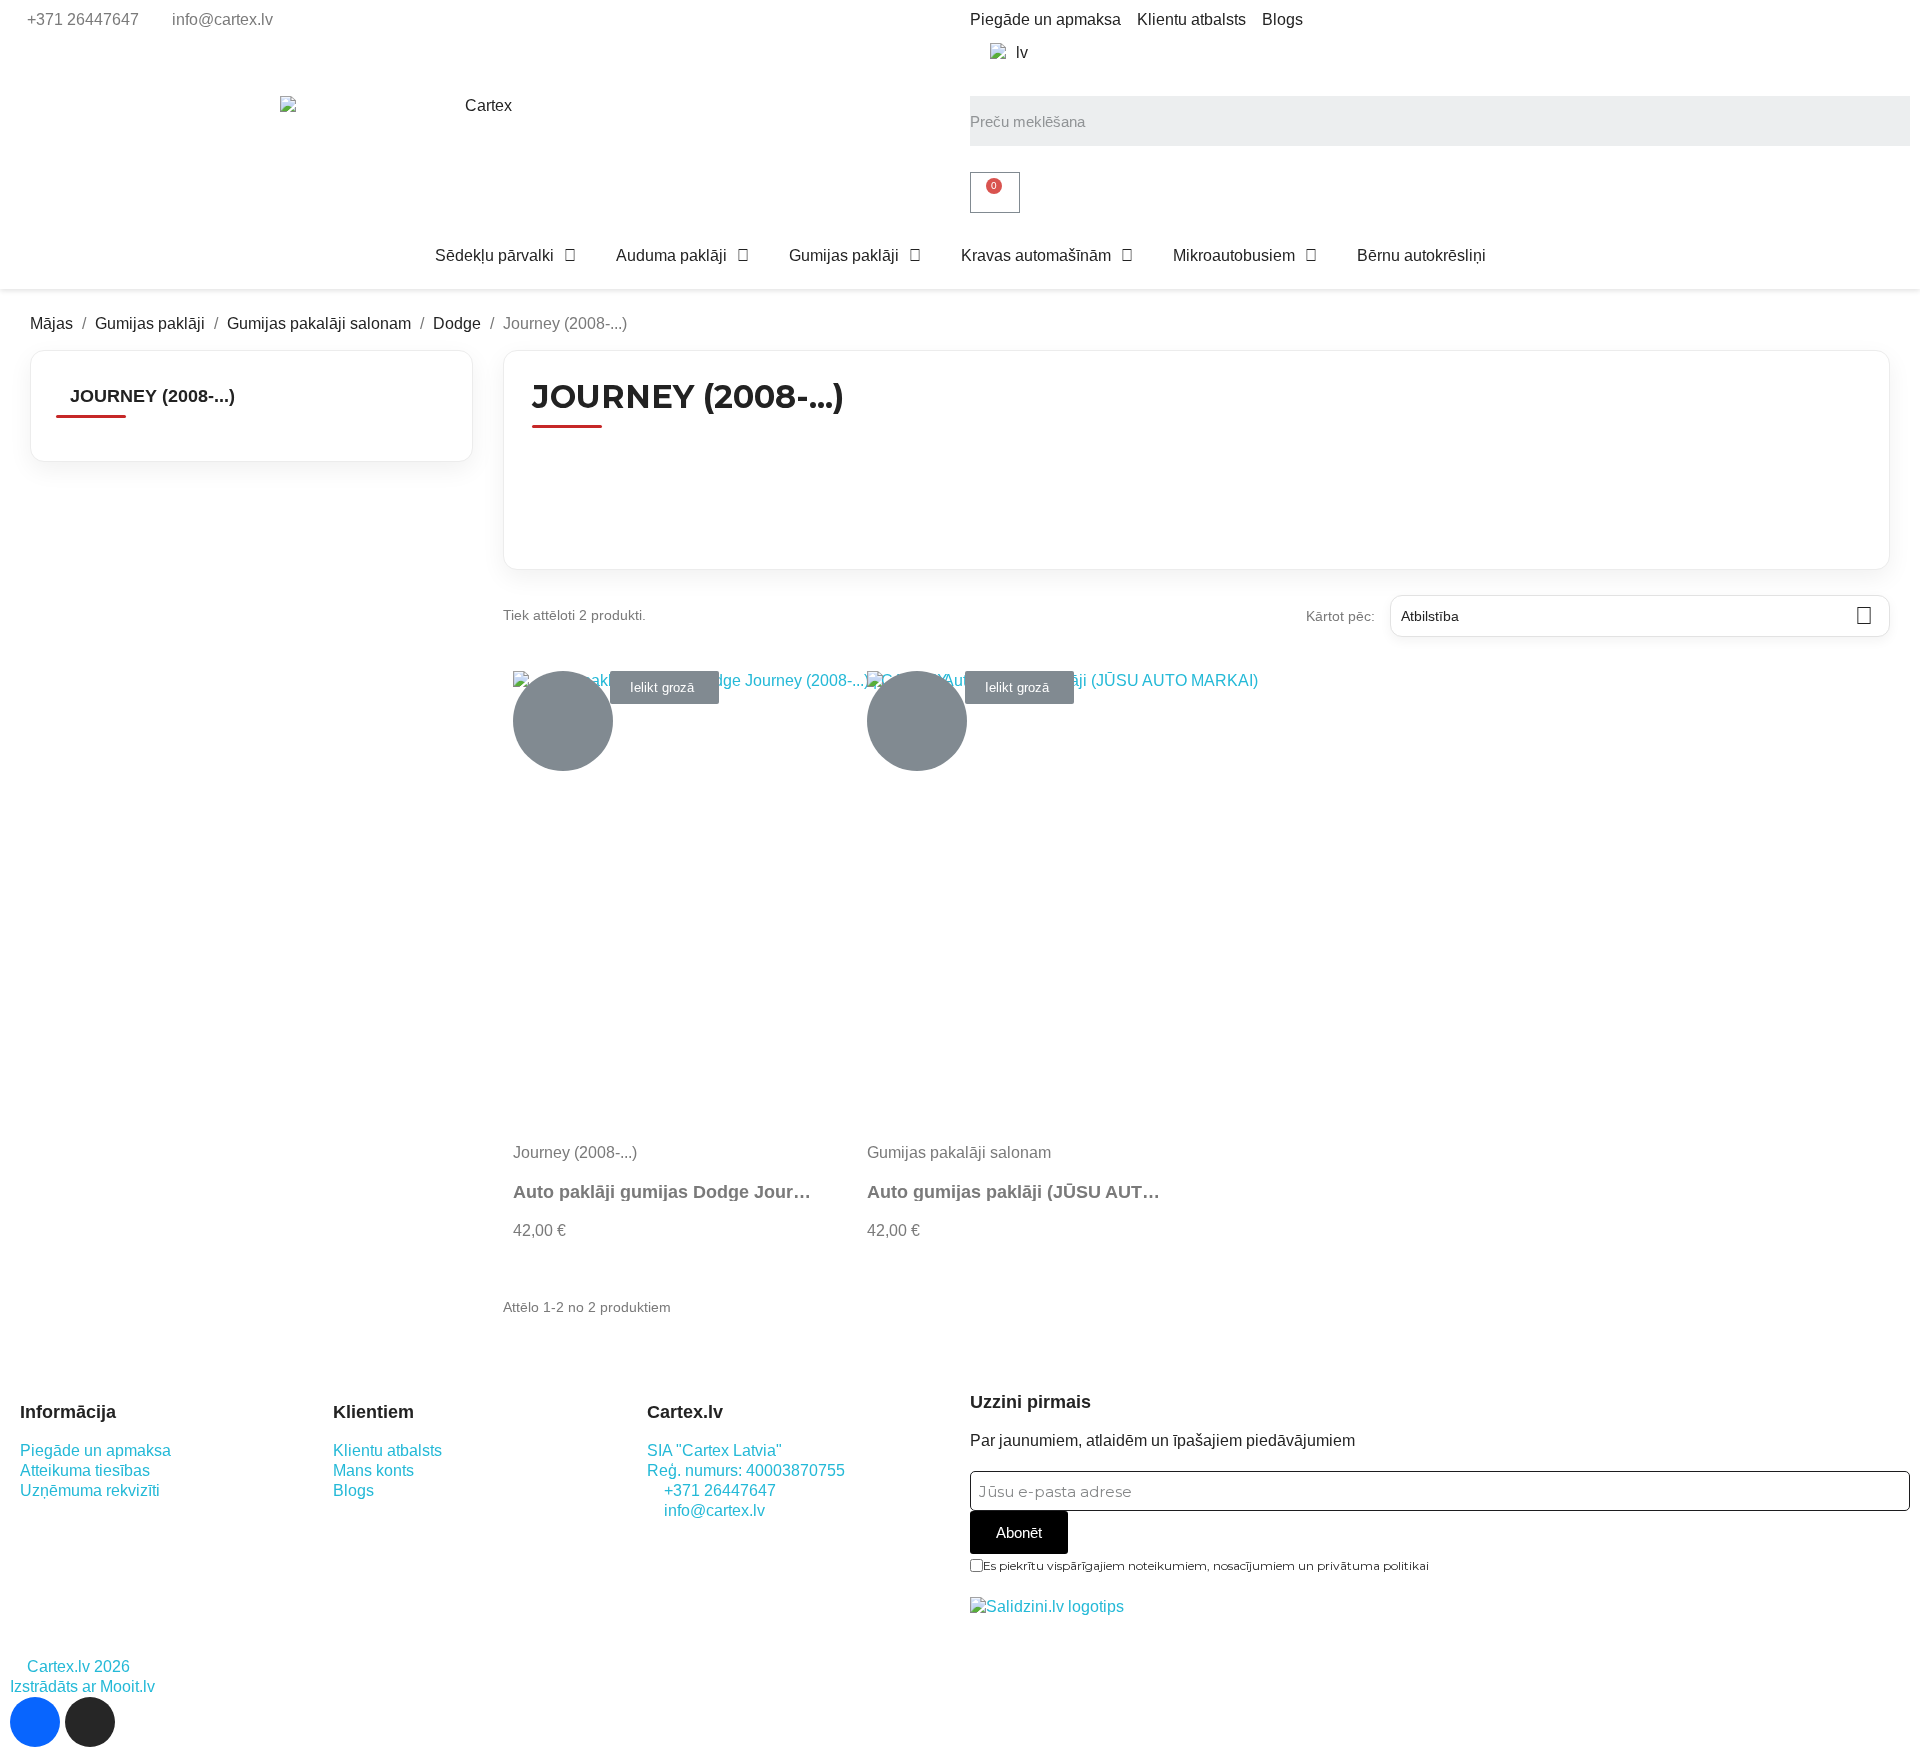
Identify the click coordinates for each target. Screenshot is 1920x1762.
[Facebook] (35, 1722)
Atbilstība (1637, 615)
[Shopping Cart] (995, 192)
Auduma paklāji (671, 255)
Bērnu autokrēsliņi (1421, 255)
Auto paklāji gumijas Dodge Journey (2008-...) (707, 1192)
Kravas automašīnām (1036, 255)
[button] (664, 687)
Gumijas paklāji (844, 255)
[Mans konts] (990, 159)
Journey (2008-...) (152, 396)
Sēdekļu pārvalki (494, 255)
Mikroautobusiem (1234, 255)
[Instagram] (90, 1722)
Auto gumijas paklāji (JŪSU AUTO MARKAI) (1053, 1192)
